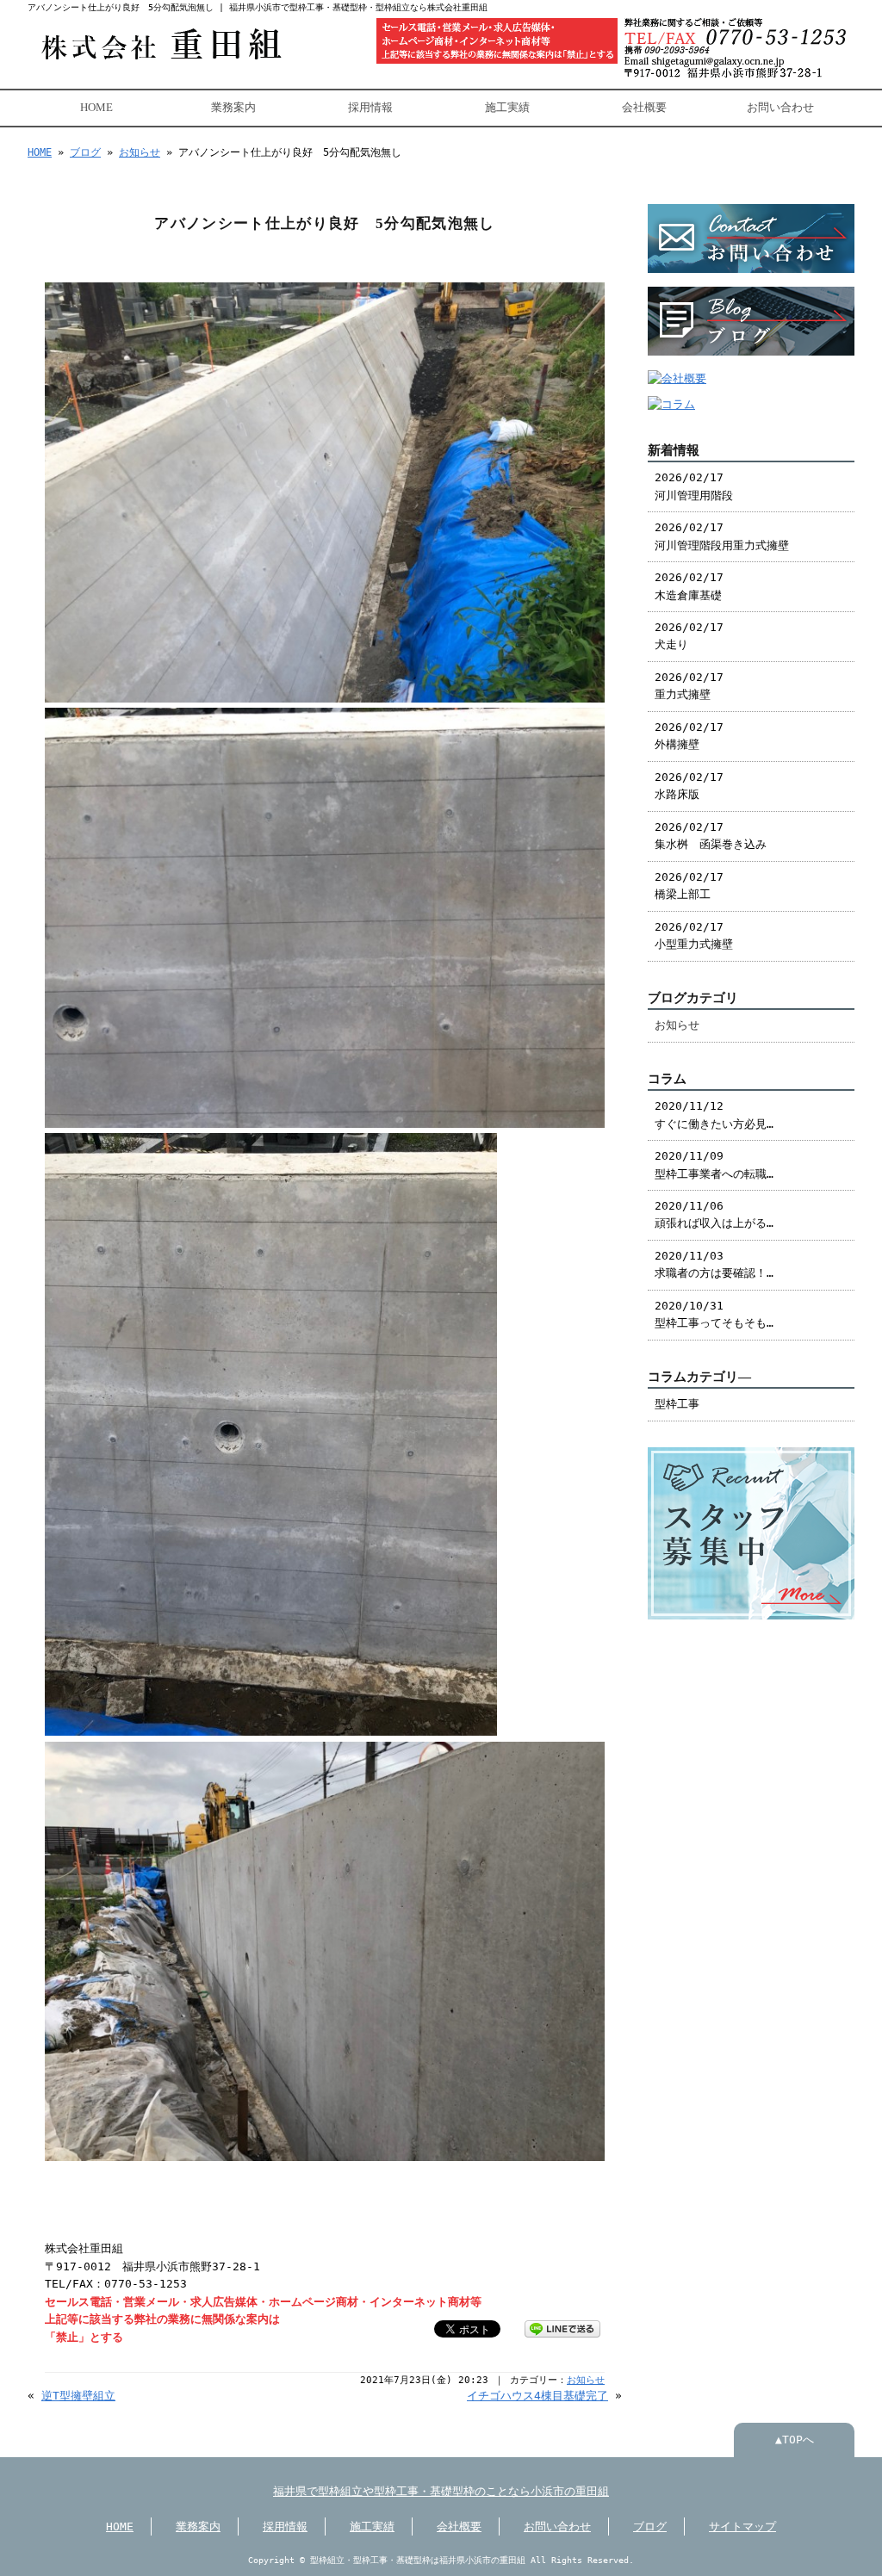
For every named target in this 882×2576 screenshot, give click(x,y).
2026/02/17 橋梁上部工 (689, 885)
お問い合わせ (780, 108)
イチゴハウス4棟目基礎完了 (537, 2396)
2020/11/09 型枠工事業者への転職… (714, 1164)
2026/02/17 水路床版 (689, 786)
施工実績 (507, 108)
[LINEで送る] (562, 2328)
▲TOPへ (795, 2440)
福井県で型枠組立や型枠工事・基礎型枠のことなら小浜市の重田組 (441, 2491)
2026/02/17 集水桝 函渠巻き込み (711, 836)
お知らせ (140, 152)
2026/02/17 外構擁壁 (689, 736)
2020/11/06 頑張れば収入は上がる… (714, 1214)
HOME (96, 108)
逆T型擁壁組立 (78, 2396)
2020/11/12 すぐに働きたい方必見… (714, 1115)
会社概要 (644, 108)
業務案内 (233, 108)
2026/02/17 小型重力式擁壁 (694, 935)
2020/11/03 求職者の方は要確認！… (714, 1264)
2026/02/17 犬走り (689, 636)
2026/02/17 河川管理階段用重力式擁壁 (722, 536)
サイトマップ (742, 2526)
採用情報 (370, 108)
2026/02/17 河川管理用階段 (694, 486)
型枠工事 (677, 1404)
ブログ (85, 152)
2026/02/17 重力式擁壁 (689, 686)
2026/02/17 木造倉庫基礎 (689, 586)
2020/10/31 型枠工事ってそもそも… (714, 1314)
